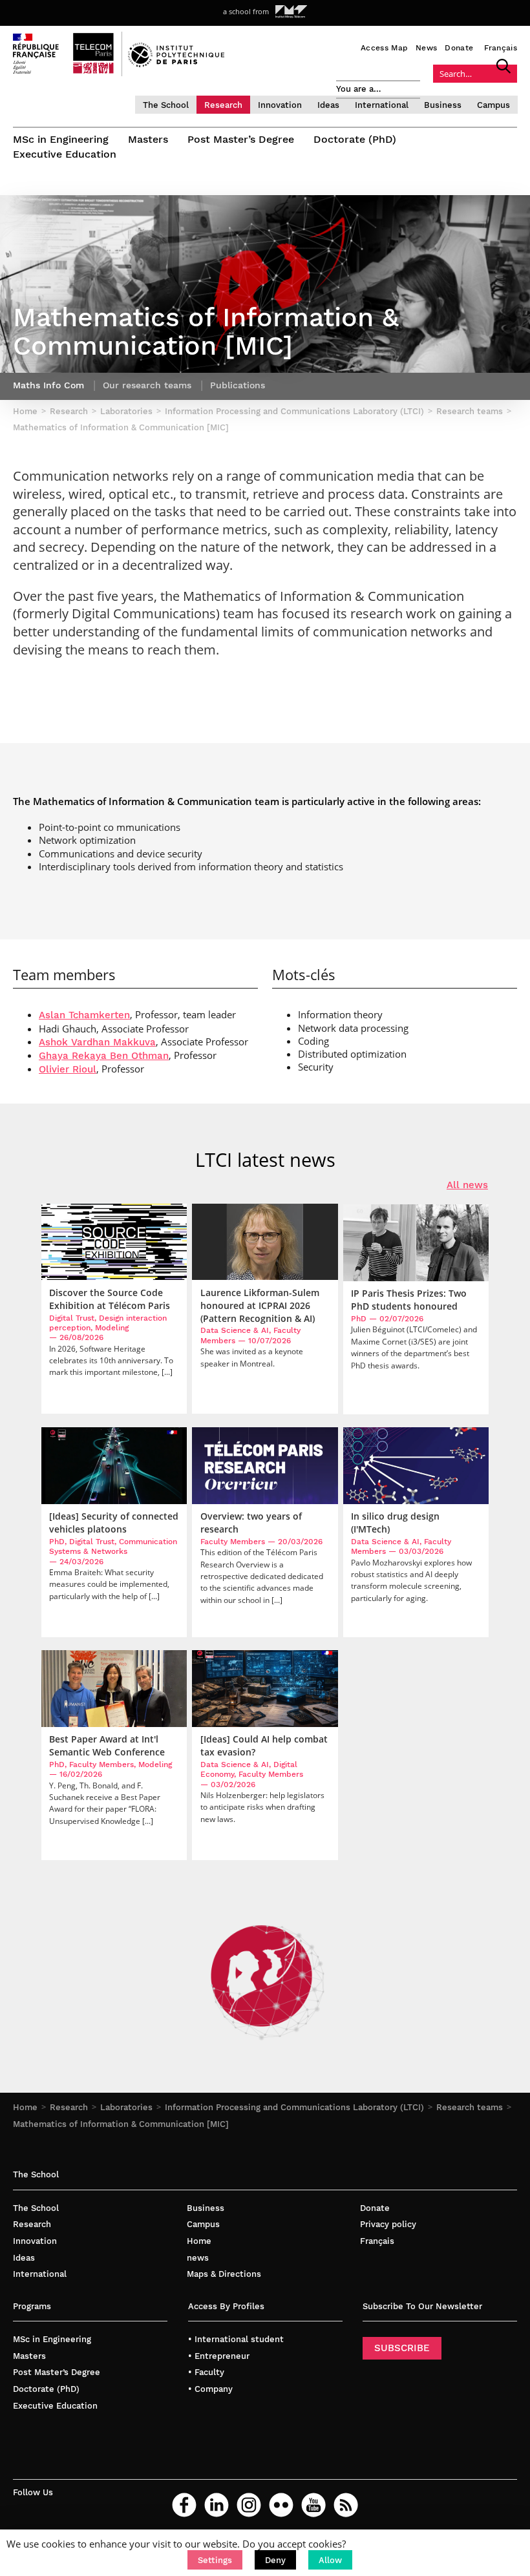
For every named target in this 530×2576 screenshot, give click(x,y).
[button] (215, 2560)
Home (25, 2107)
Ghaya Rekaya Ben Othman (104, 1056)
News (426, 48)
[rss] (346, 2505)
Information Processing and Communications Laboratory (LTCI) (294, 2107)
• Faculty (206, 2372)
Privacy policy (388, 2224)
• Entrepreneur (219, 2356)
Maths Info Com (48, 385)
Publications (238, 385)
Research (223, 105)
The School (166, 105)
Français (501, 48)
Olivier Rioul (68, 1069)
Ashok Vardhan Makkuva (97, 1042)
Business (443, 105)
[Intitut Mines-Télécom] (291, 12)
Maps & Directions (224, 2274)
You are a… (359, 89)
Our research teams (147, 385)
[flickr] (281, 2505)
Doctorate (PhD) (355, 139)
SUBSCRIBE (402, 2348)
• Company (210, 2389)
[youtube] (313, 2505)
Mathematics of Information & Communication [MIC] (121, 2124)
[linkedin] (217, 2505)
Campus (493, 105)
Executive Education (65, 154)
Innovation (280, 105)
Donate (459, 48)
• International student (236, 2339)
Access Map (384, 48)
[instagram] (249, 2505)
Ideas (328, 105)
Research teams (470, 2107)
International (382, 105)
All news (467, 1185)
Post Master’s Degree (241, 139)
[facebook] (184, 2505)
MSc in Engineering (61, 139)
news (198, 2258)
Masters (148, 139)
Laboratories (126, 2107)
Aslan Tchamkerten (84, 1015)
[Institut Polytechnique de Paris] (176, 64)
